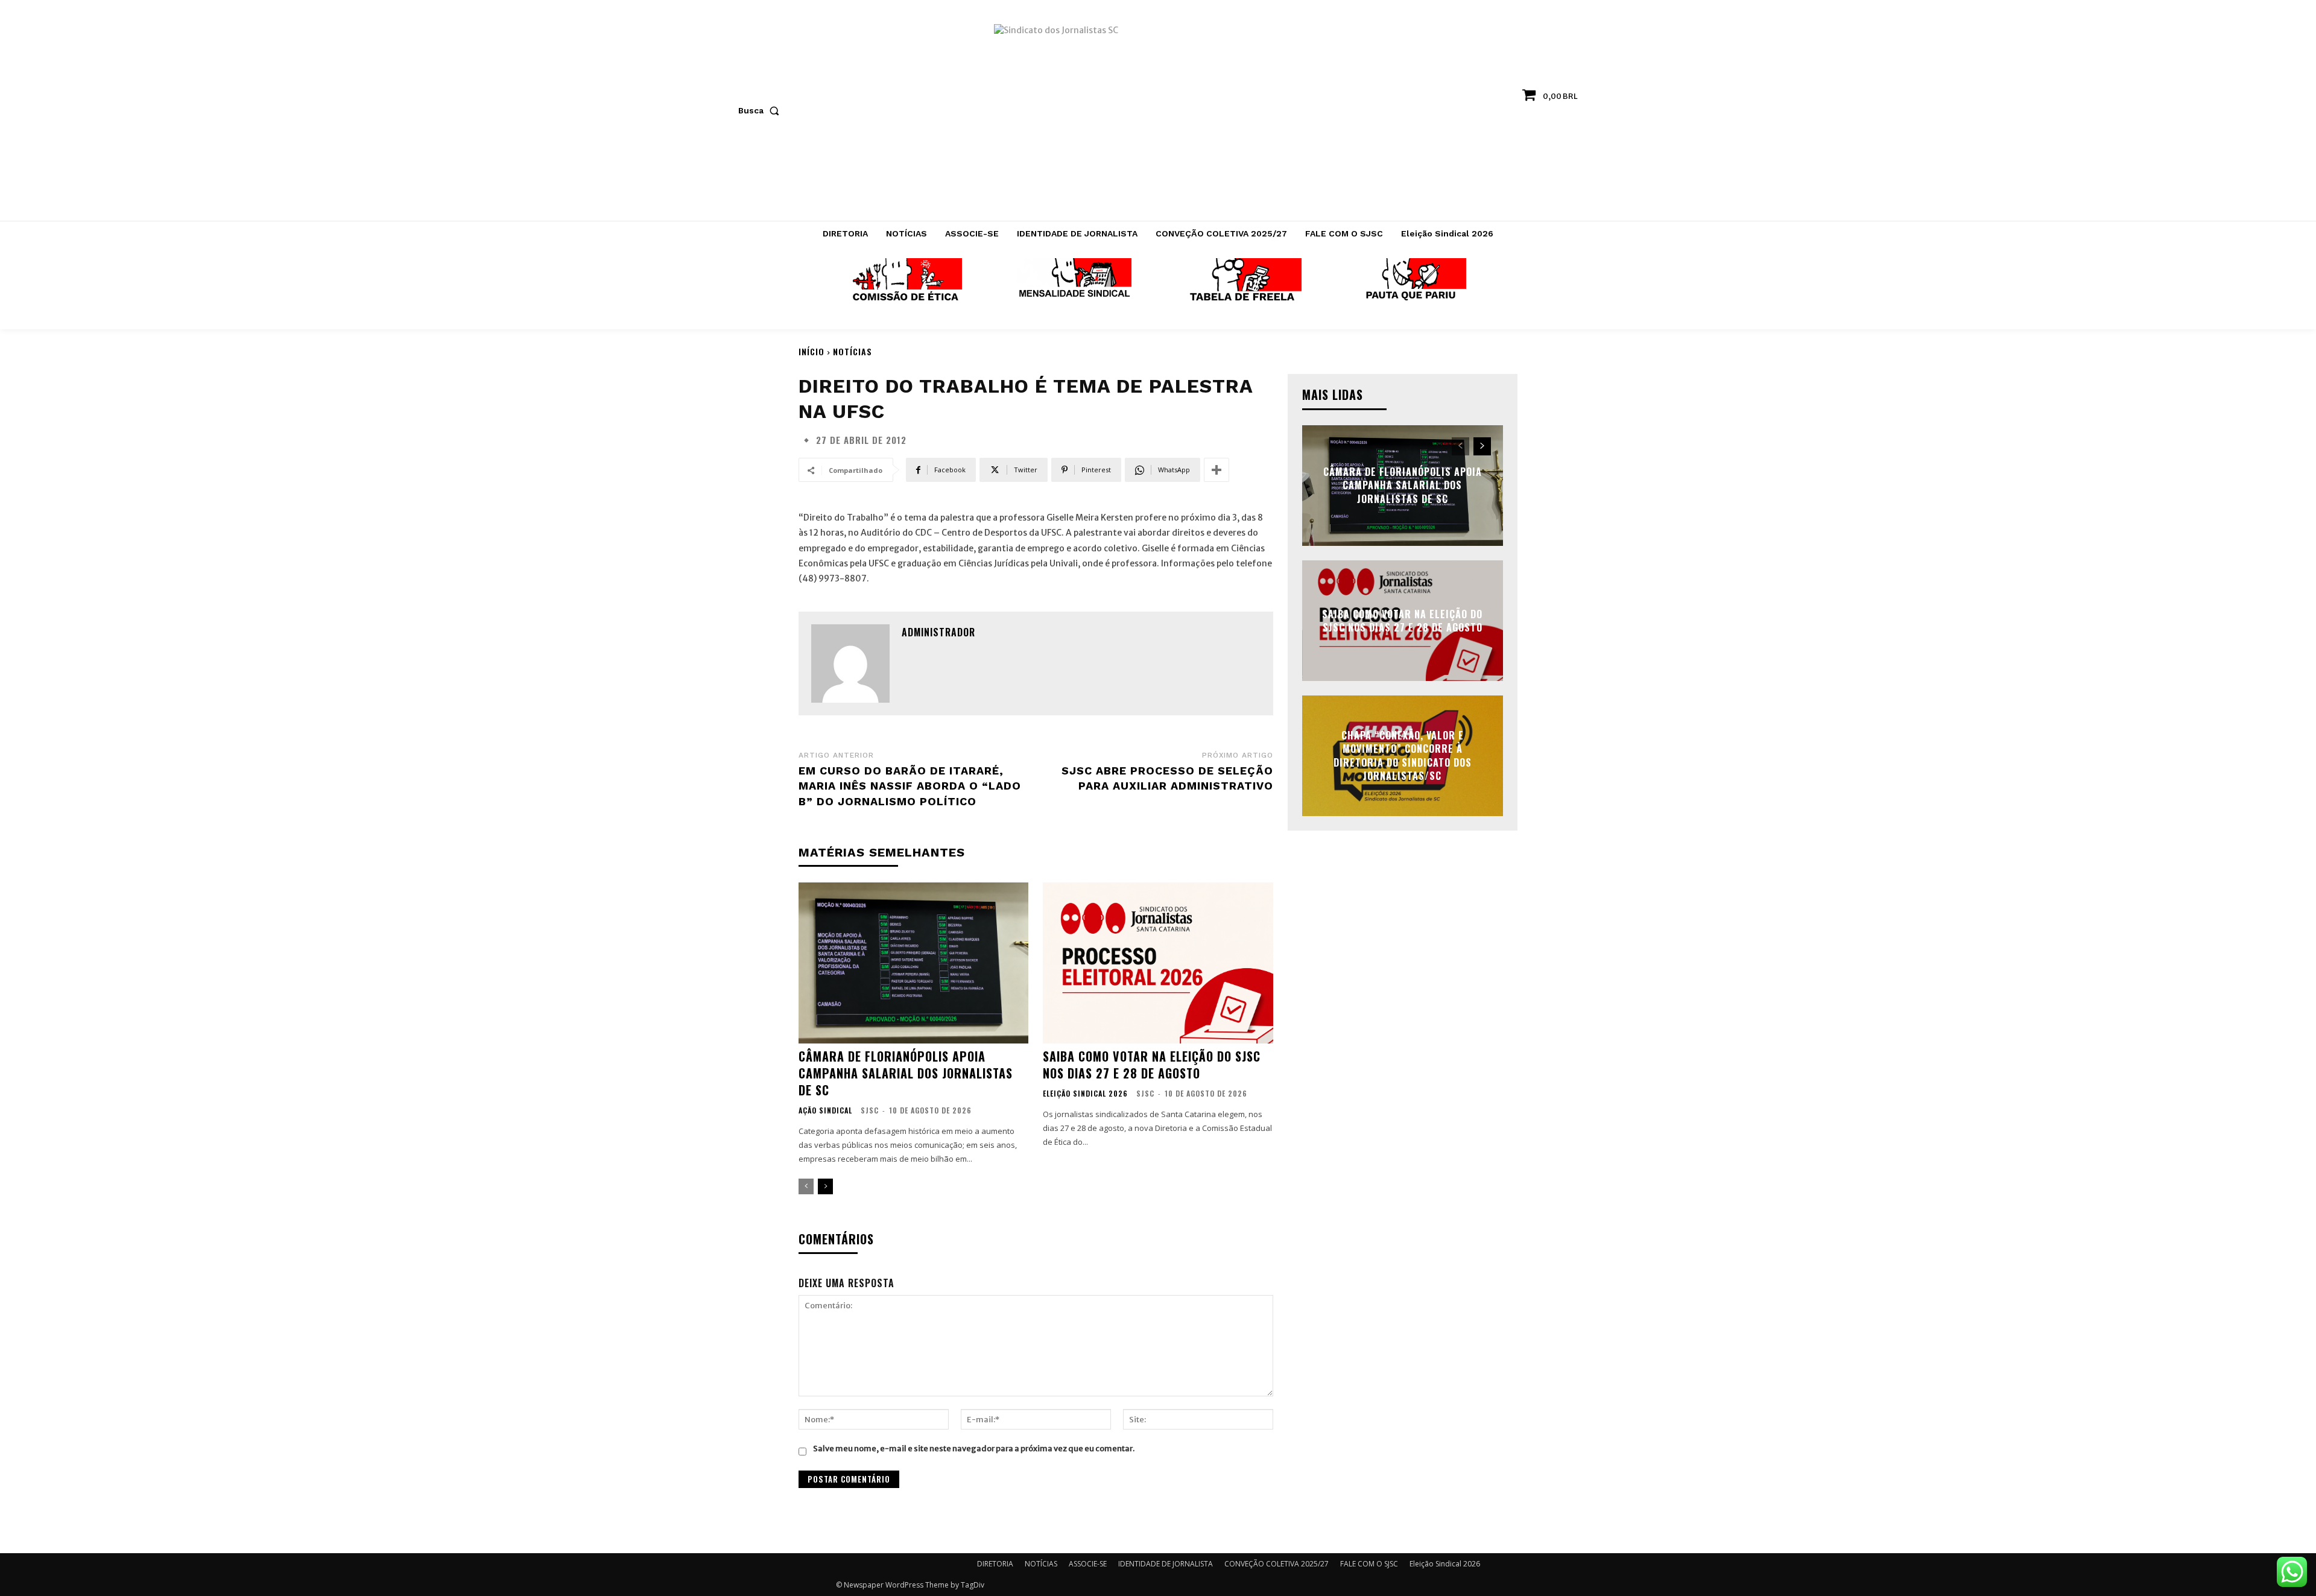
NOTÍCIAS (853, 351)
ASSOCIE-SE (1088, 1564)
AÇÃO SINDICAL (825, 1110)
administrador (938, 632)
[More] (1217, 470)
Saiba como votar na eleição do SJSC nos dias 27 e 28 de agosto (1152, 1065)
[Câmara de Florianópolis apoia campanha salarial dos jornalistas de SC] (913, 963)
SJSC (870, 1110)
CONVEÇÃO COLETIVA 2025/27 (1277, 1564)
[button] (761, 110)
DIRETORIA (995, 1564)
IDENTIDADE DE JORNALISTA (1166, 1564)
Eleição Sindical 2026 (1085, 1094)
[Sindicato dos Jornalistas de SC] (1158, 116)
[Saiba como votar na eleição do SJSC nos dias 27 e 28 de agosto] (1158, 963)
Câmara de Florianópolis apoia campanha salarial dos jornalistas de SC (906, 1073)
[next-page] (825, 1186)
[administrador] (850, 663)
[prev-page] (806, 1186)
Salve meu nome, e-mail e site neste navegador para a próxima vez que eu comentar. (974, 1449)
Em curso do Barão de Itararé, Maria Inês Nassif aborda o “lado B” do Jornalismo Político (910, 786)
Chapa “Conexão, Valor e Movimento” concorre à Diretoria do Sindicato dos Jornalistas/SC (1403, 755)
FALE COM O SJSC (1369, 1564)
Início (812, 351)
